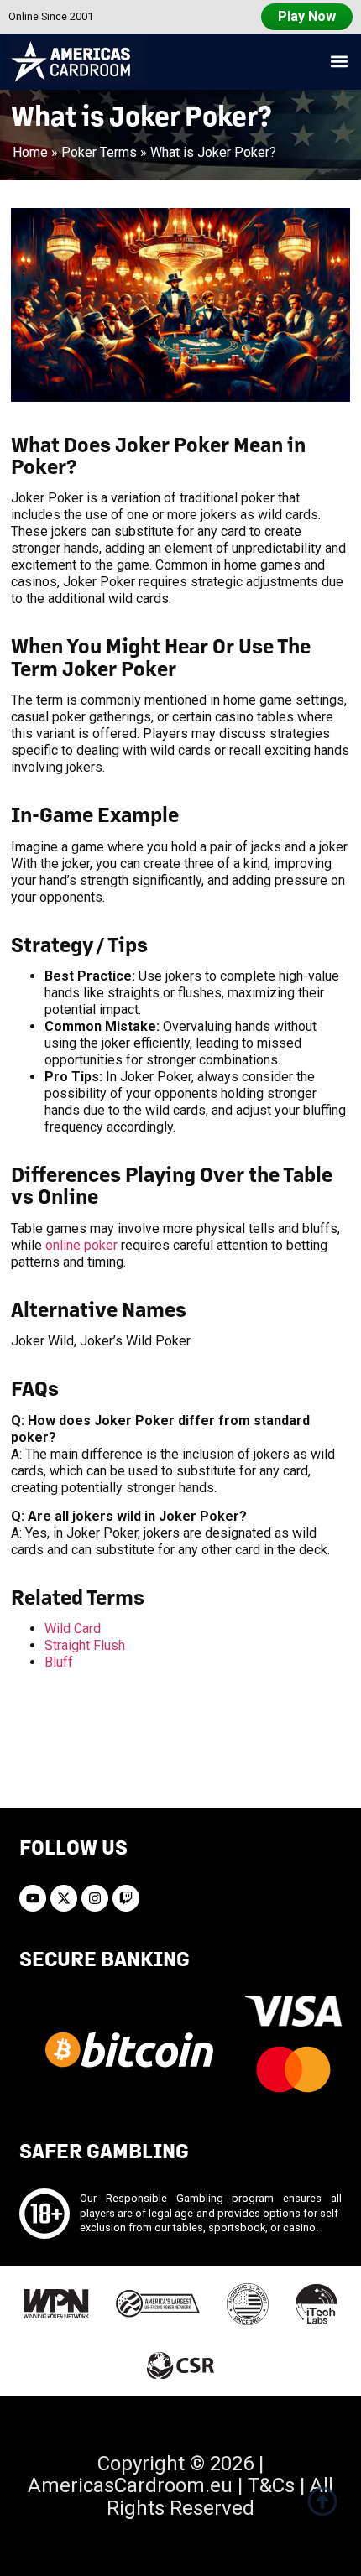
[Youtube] (33, 1898)
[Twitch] (126, 1898)
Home (30, 152)
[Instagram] (95, 1898)
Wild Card (73, 1629)
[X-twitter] (64, 1898)
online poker (81, 1245)
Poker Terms (99, 152)
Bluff (59, 1662)
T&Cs (271, 2485)
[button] (339, 62)
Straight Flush (85, 1645)
